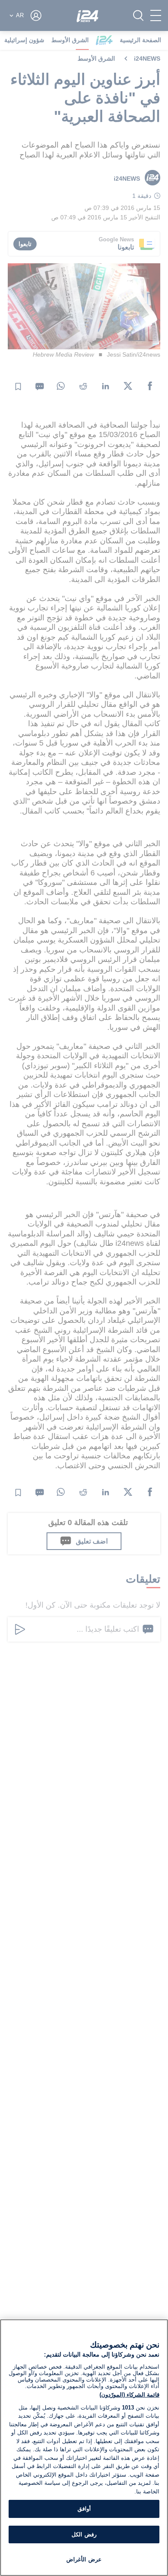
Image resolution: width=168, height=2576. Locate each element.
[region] (84, 2448)
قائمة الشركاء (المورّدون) (129, 2395)
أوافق (84, 2509)
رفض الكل (84, 2534)
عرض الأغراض (84, 2559)
